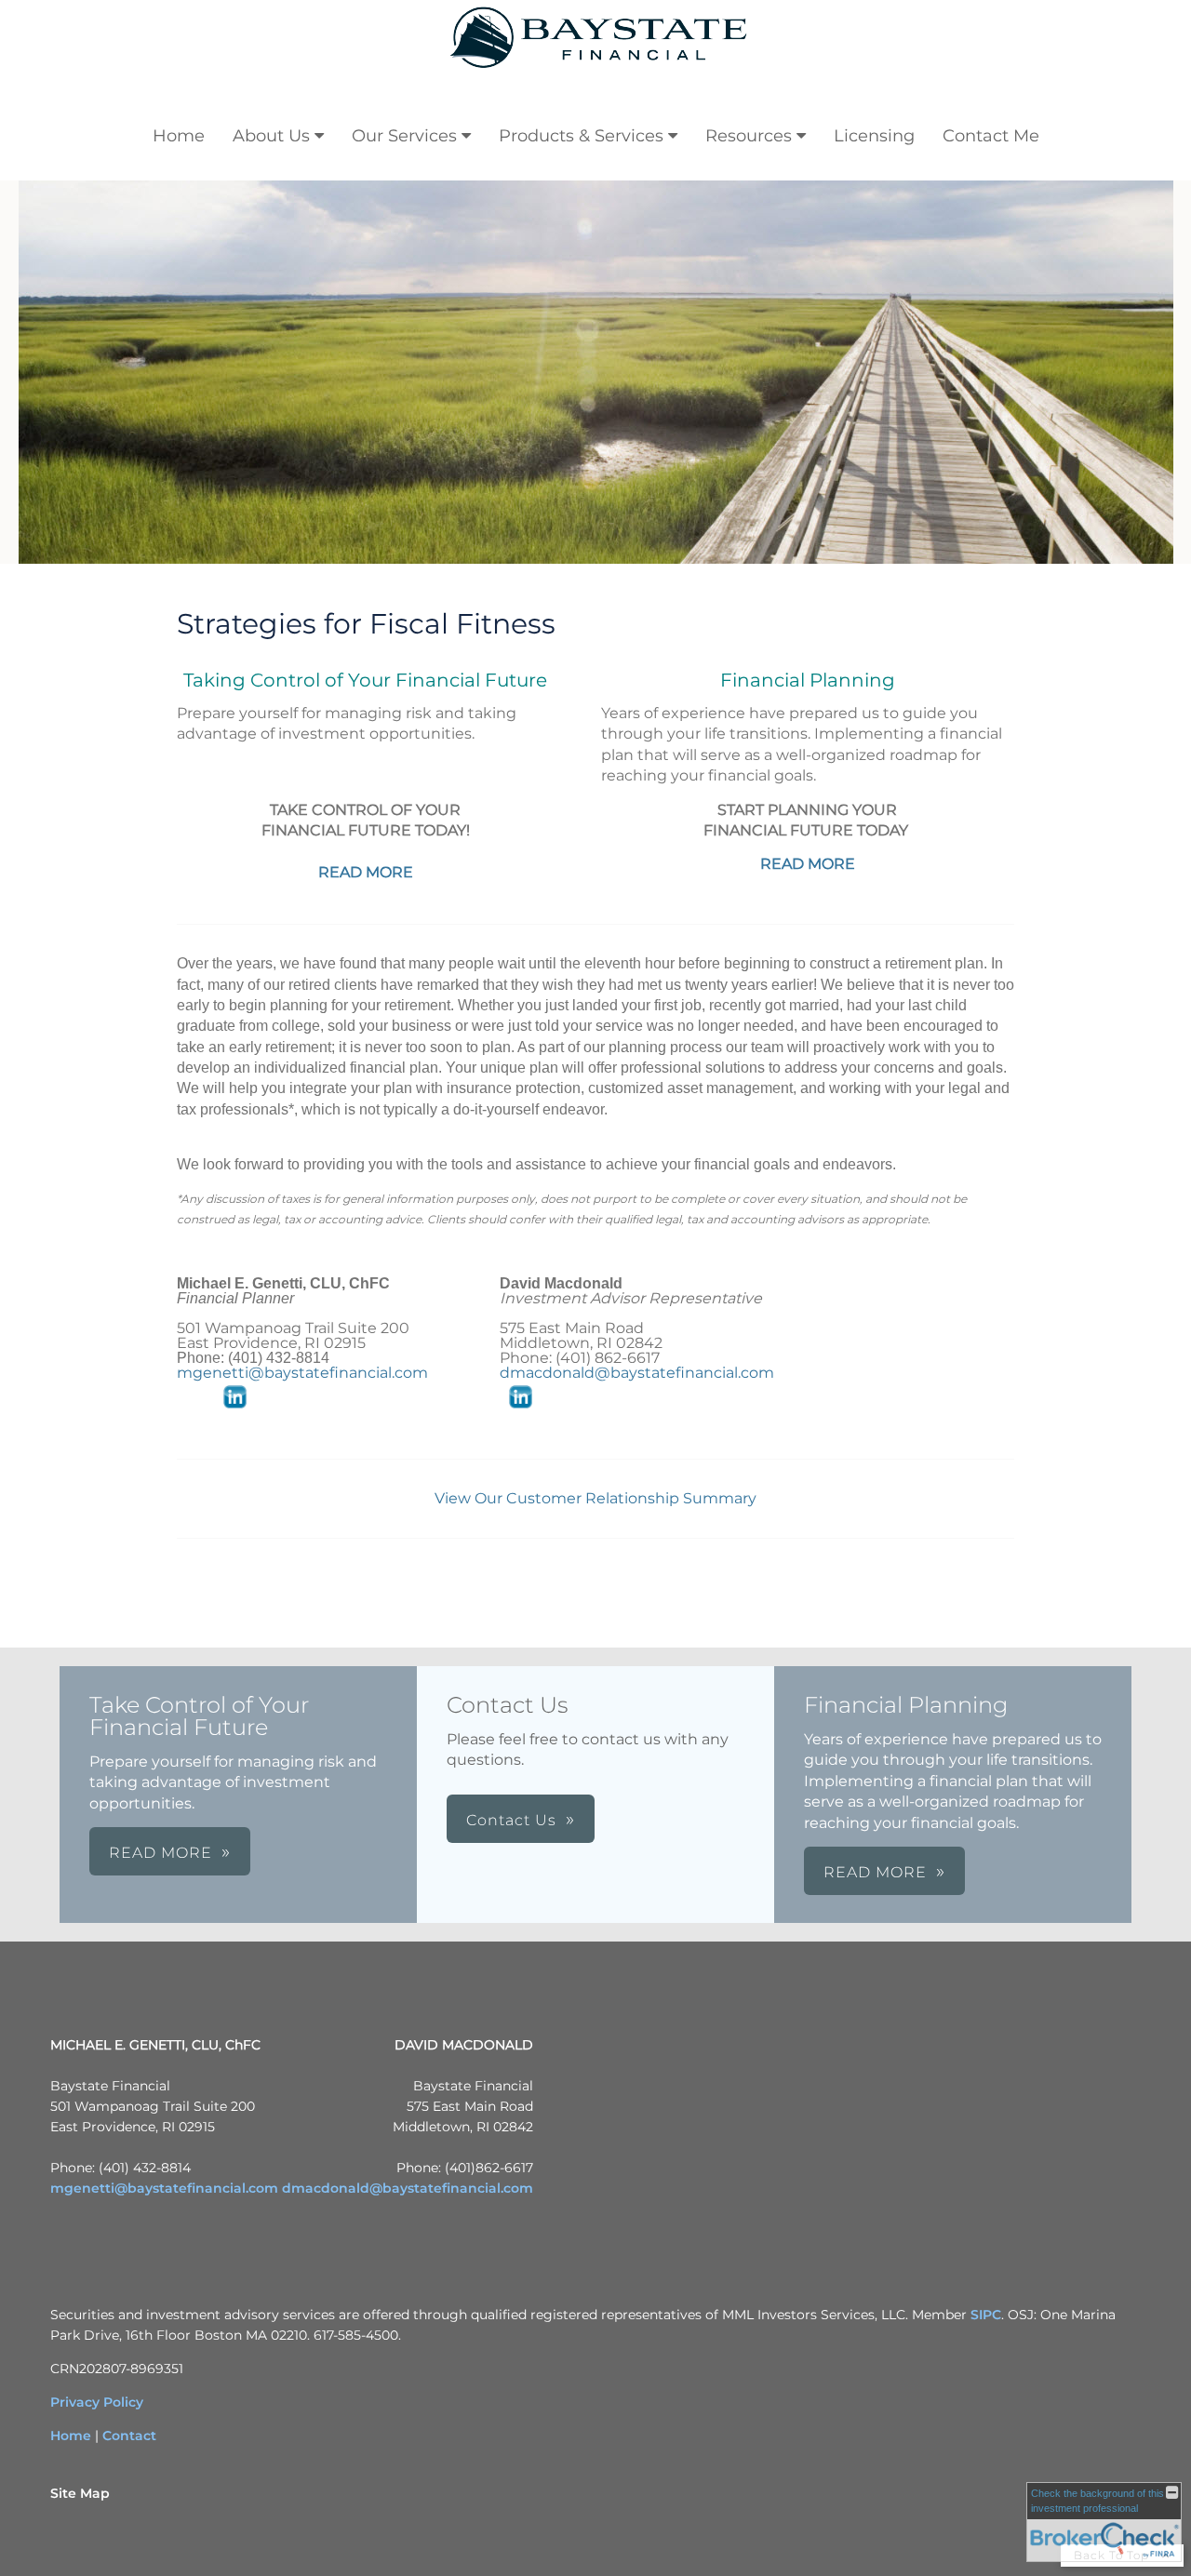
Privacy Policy (97, 2402)
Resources (749, 136)
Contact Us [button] (511, 1820)
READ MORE (366, 872)
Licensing (874, 136)
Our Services (404, 136)
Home (179, 136)
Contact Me (991, 136)
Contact (129, 2436)
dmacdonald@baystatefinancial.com (637, 1373)
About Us (271, 136)
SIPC (986, 2315)
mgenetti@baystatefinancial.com (302, 1373)
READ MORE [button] (161, 1853)
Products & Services (581, 136)
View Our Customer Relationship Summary (595, 1498)
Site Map (80, 2493)
